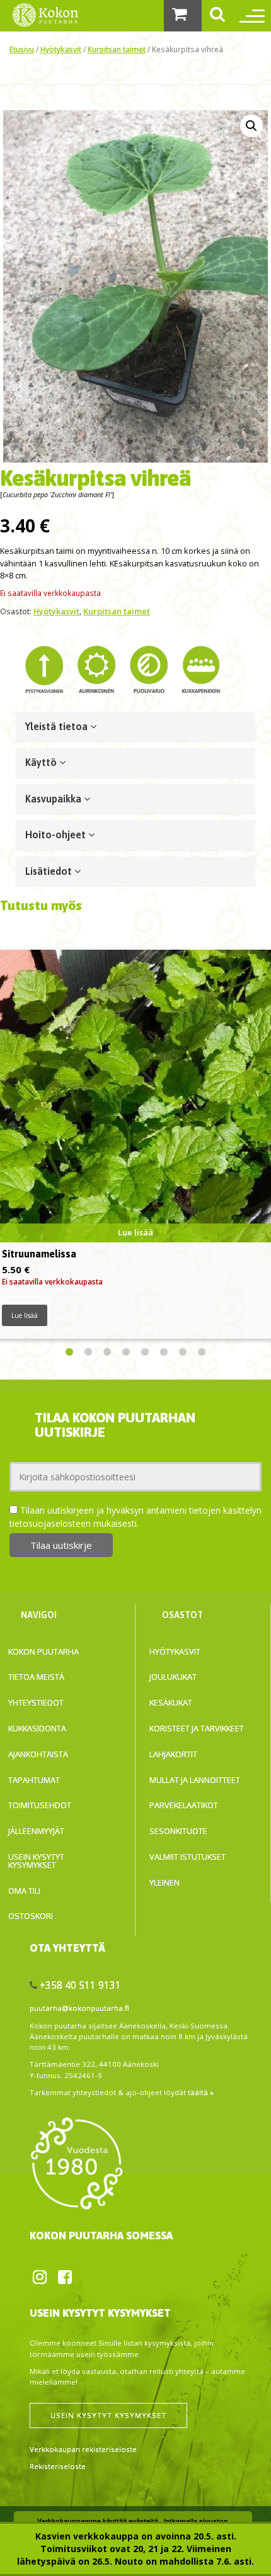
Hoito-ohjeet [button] (57, 835)
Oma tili (24, 1891)
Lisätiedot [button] (50, 871)
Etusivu (22, 49)
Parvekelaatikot (184, 1805)
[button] (251, 126)
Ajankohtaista (38, 1754)
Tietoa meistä (36, 1677)
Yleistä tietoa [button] (58, 726)
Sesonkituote (178, 1831)
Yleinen (164, 1882)
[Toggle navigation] (249, 16)
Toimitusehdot (40, 1805)
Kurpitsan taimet (117, 49)
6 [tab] (164, 1353)
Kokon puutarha (43, 1651)
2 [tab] (88, 1353)
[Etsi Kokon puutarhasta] (217, 16)
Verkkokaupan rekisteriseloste (83, 2449)
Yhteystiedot (36, 1702)
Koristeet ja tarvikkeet (197, 1728)
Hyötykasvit (61, 49)
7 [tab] (183, 1353)
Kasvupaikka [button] (55, 799)
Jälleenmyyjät (36, 1831)
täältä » (201, 2092)
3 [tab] (107, 1353)
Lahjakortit (173, 1754)
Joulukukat (173, 1677)
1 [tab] (69, 1353)
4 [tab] (126, 1353)
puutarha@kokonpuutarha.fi (79, 2008)
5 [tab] (145, 1353)
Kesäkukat (171, 1702)
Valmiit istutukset (187, 1857)
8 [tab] (202, 1353)
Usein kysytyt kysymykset (36, 1861)
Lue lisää (25, 1315)
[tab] (135, 727)
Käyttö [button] (42, 762)
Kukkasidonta (37, 1728)
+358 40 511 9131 (80, 1985)
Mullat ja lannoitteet (195, 1780)
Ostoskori (31, 1916)
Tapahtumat (34, 1780)
